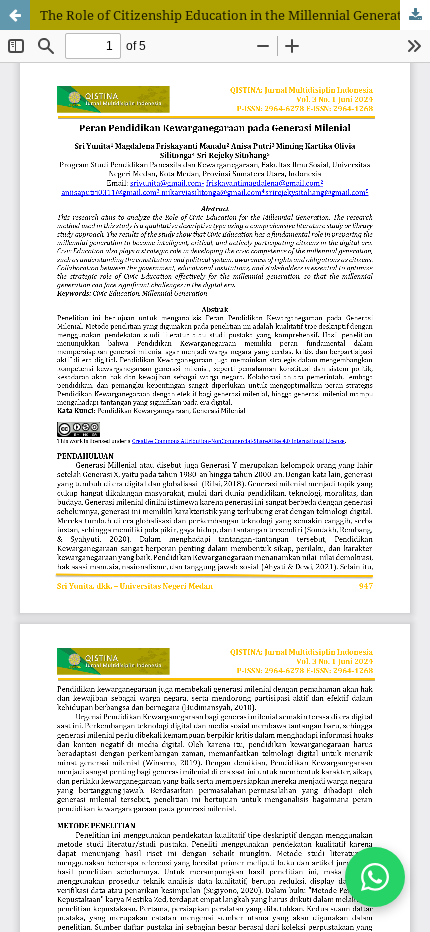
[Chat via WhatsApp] (375, 877)
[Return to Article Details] (15, 15)
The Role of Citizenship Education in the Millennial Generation (231, 15)
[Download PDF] (415, 15)
